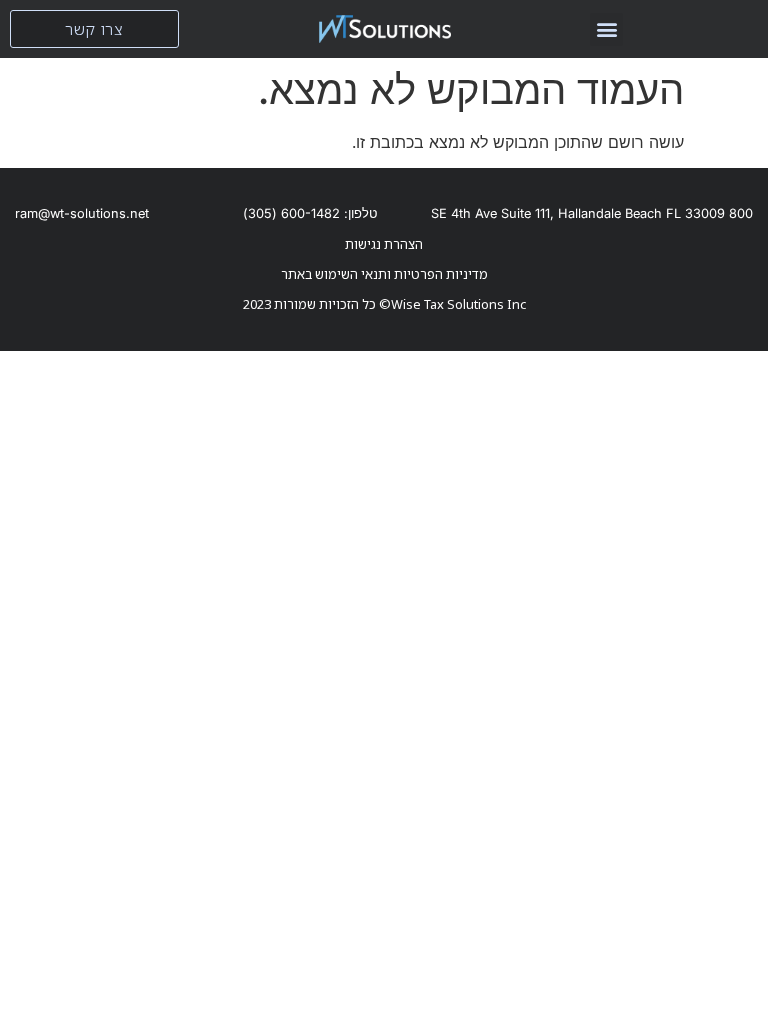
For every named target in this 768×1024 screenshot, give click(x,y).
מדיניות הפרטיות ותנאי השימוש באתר (384, 274)
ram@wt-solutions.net (82, 213)
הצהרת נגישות (384, 244)
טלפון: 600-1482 (310, 213)
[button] (606, 29)
